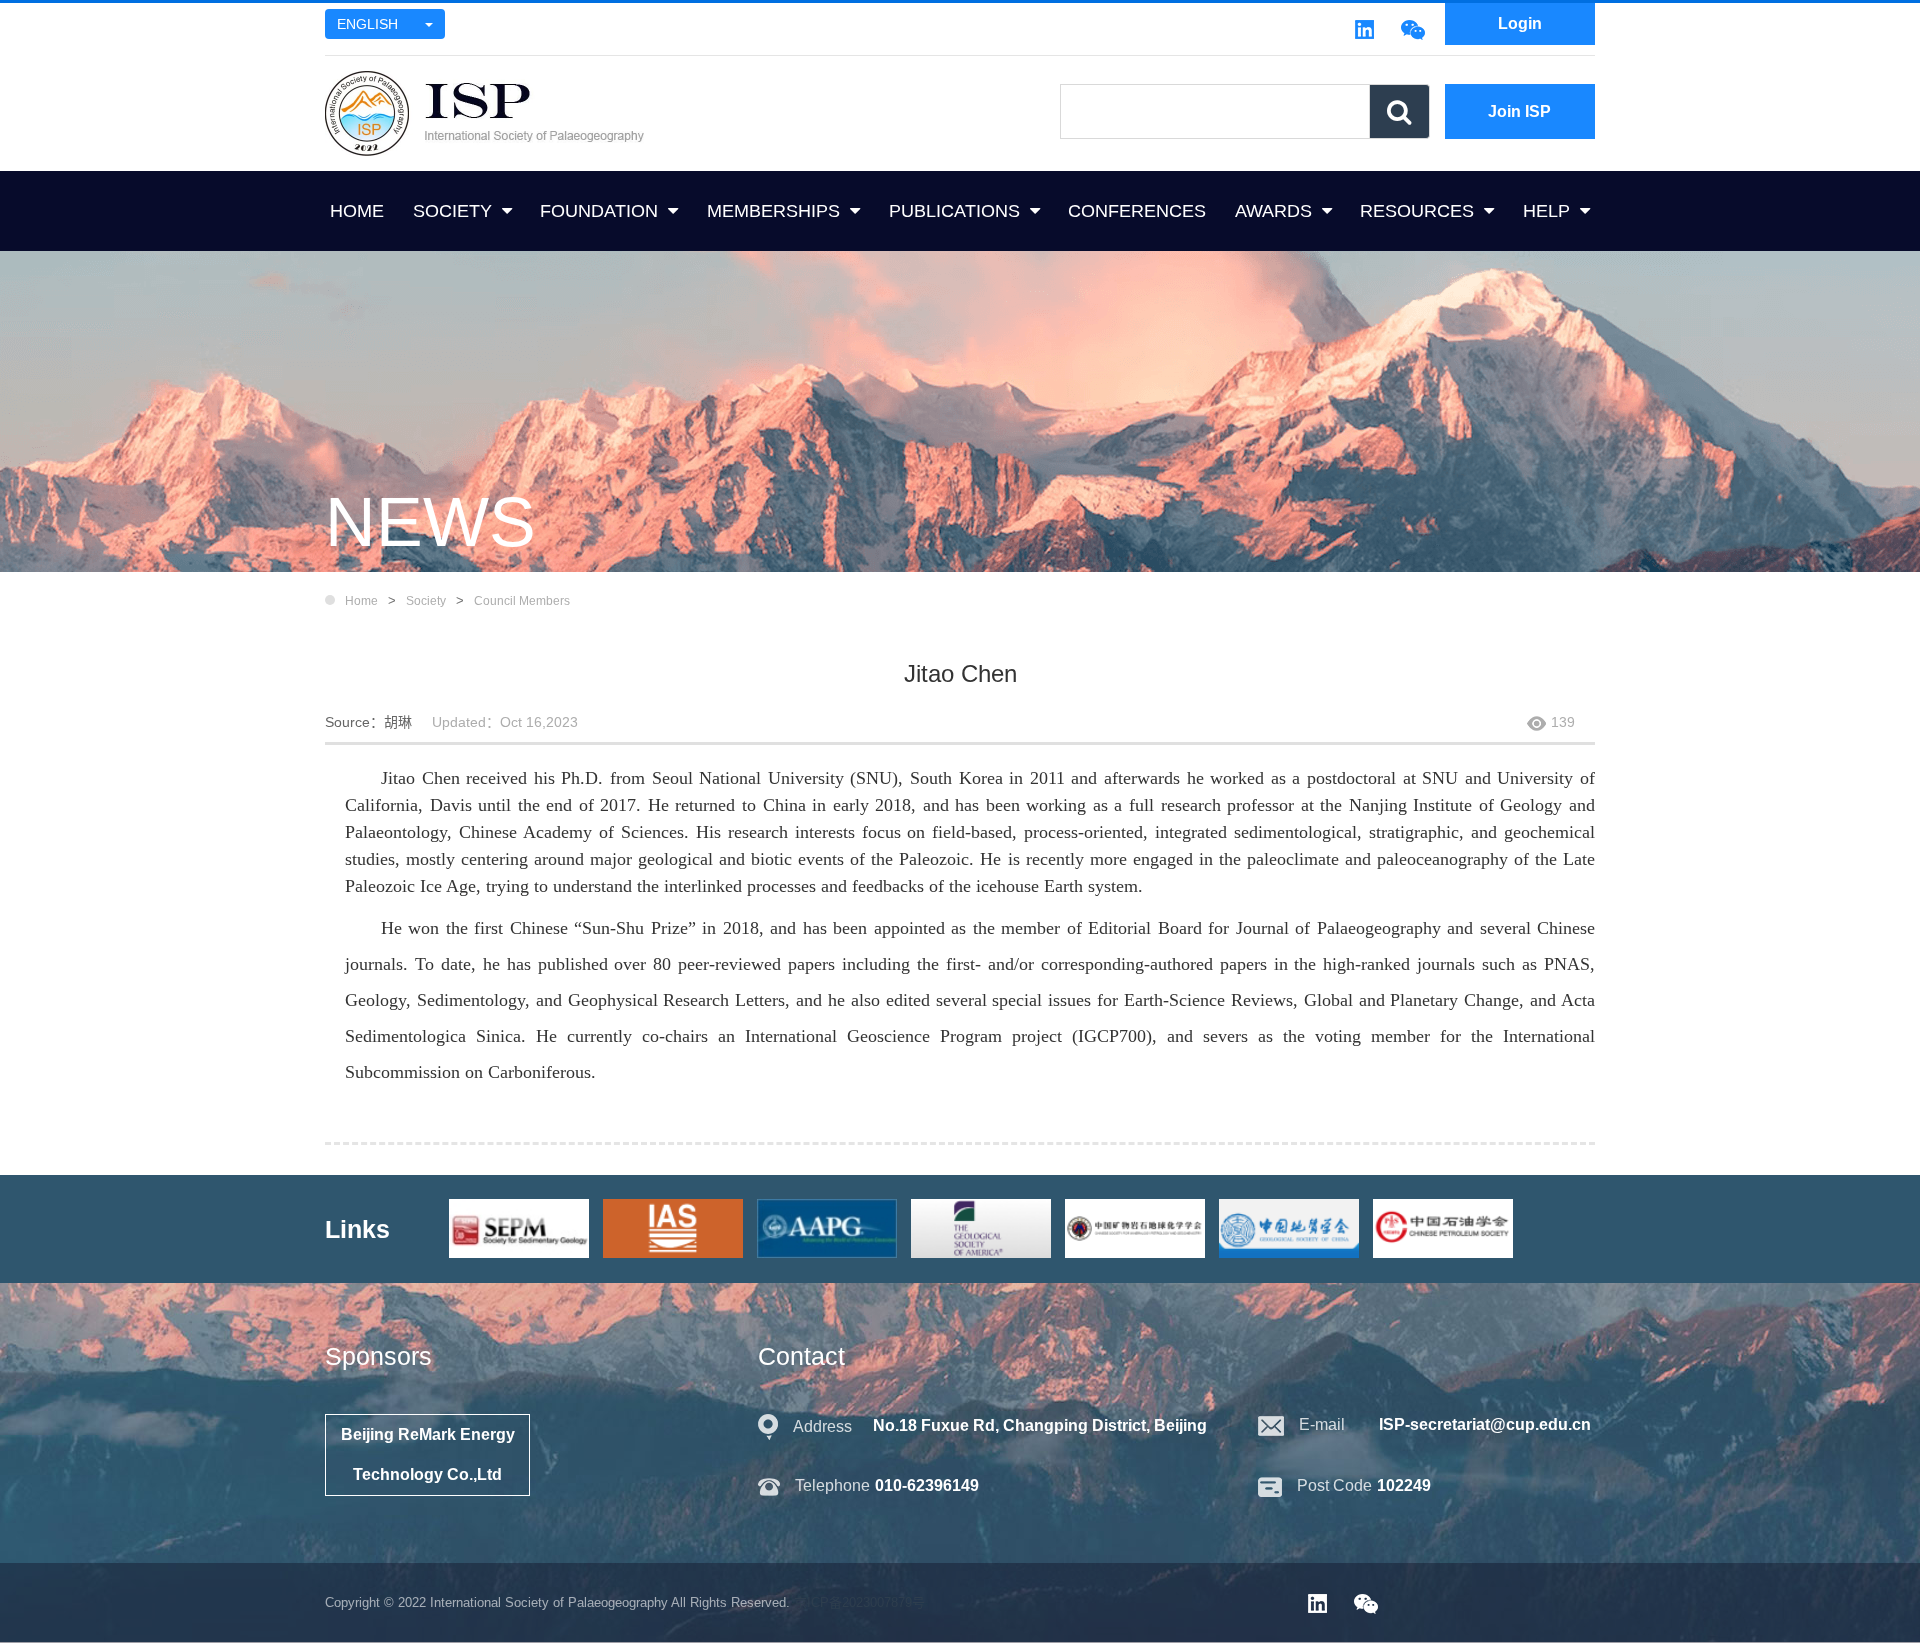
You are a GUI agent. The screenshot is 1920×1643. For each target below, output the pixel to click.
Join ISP (1519, 111)
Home (361, 601)
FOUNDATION (599, 211)
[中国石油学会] (1448, 1227)
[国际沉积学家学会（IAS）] (678, 1227)
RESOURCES (1417, 211)
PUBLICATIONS (954, 211)
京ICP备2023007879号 (859, 1602)
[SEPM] (524, 1227)
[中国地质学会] (1294, 1227)
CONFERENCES (1137, 211)
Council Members (522, 601)
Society (426, 601)
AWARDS (1273, 211)
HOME (357, 211)
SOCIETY (452, 211)
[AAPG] (832, 1227)
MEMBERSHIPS (773, 211)
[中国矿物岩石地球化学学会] (1140, 1227)
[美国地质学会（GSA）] (986, 1227)
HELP (1546, 211)
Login (1520, 23)
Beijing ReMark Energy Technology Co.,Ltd (428, 1454)
